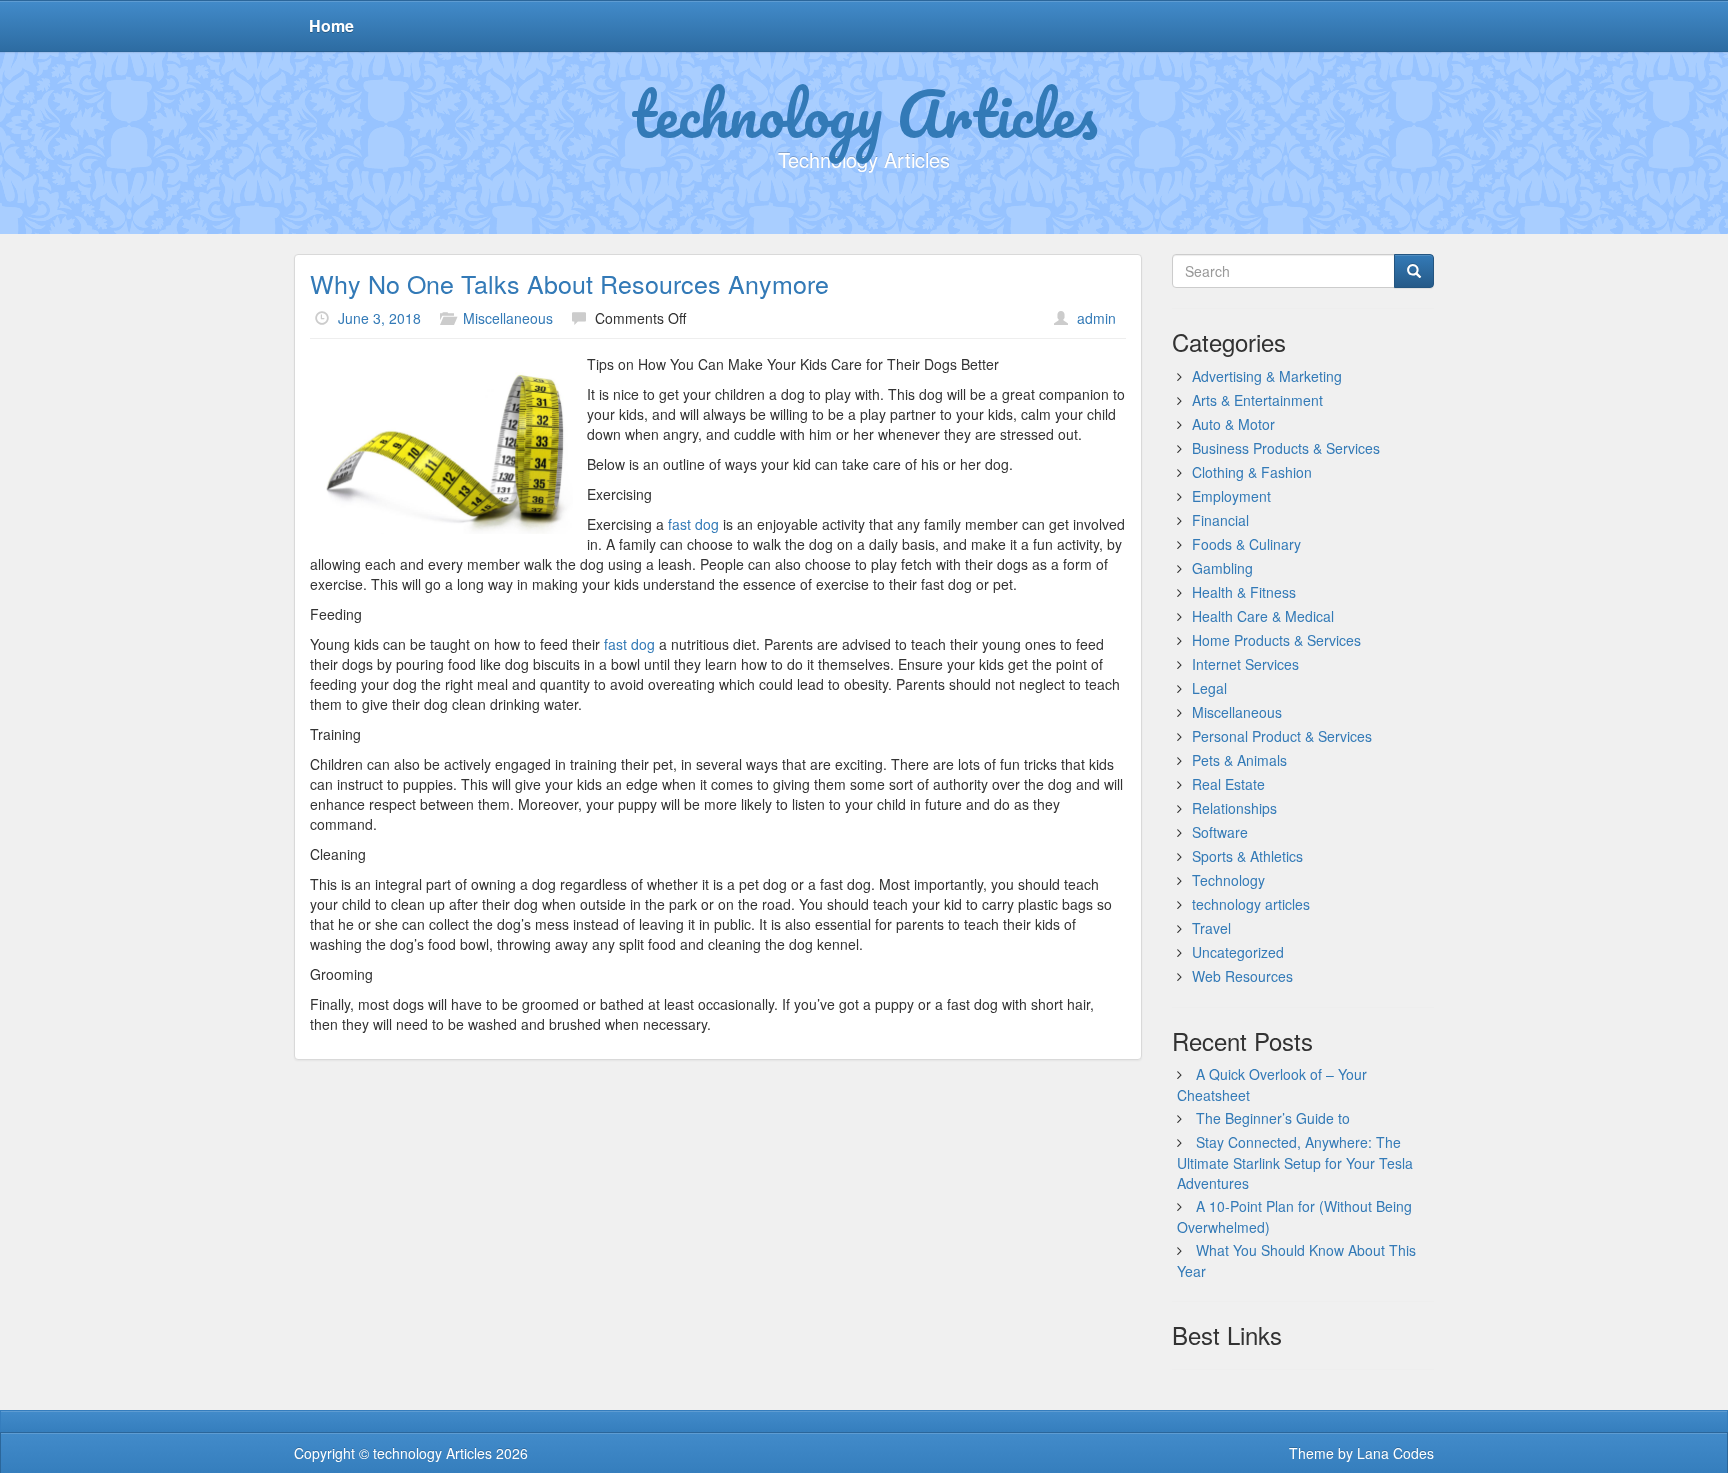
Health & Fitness (1244, 592)
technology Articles (864, 113)
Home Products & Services (1276, 640)
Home (331, 25)
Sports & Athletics (1247, 856)
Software (1220, 832)
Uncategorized (1238, 952)
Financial (1220, 520)
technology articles (1251, 904)
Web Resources (1242, 976)
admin (1096, 318)
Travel (1211, 928)
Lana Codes (1395, 1453)
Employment (1231, 496)
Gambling (1222, 568)
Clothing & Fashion (1252, 472)
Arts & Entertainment (1257, 400)
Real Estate (1228, 784)
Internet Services (1245, 664)
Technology (1228, 880)
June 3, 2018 (379, 318)
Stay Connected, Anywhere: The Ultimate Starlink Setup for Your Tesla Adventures (1295, 1162)
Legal (1209, 688)
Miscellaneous (508, 318)
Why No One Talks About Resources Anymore (569, 283)
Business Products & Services (1286, 448)
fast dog (693, 524)
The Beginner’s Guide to (1273, 1118)
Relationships (1234, 808)
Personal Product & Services (1282, 736)
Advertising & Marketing (1267, 376)
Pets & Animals (1239, 760)
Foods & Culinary (1246, 544)
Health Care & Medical (1263, 616)
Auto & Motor (1233, 424)
